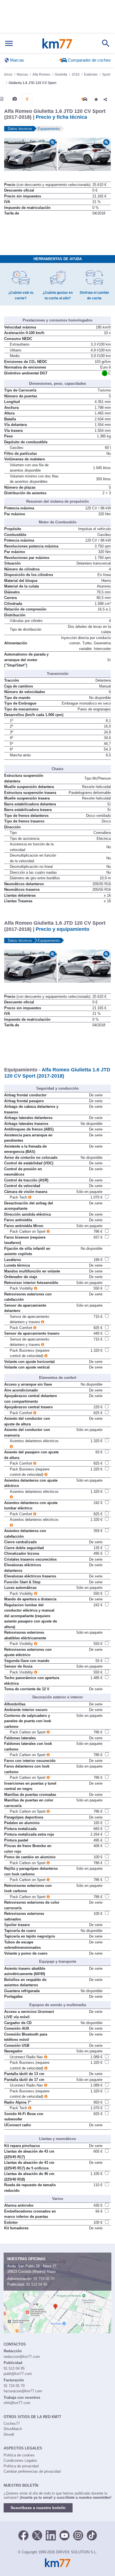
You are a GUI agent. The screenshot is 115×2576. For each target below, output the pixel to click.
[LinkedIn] (51, 2535)
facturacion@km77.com (23, 2391)
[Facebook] (23, 2535)
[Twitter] (37, 2535)
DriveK (9, 2434)
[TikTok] (92, 2535)
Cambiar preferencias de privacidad (32, 2471)
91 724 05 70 (44, 2279)
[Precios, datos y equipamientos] (27, 99)
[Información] (2, 99)
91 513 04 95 (37, 2284)
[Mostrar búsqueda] (106, 43)
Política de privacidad (21, 2466)
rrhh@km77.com (17, 2403)
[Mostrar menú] (9, 44)
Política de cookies (19, 2455)
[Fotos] (15, 99)
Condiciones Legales (20, 2460)
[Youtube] (64, 2535)
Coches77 (12, 2424)
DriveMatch (13, 2429)
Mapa (51, 2271)
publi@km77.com (18, 2374)
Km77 (57, 43)
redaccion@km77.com (22, 2357)
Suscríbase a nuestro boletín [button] (38, 2508)
